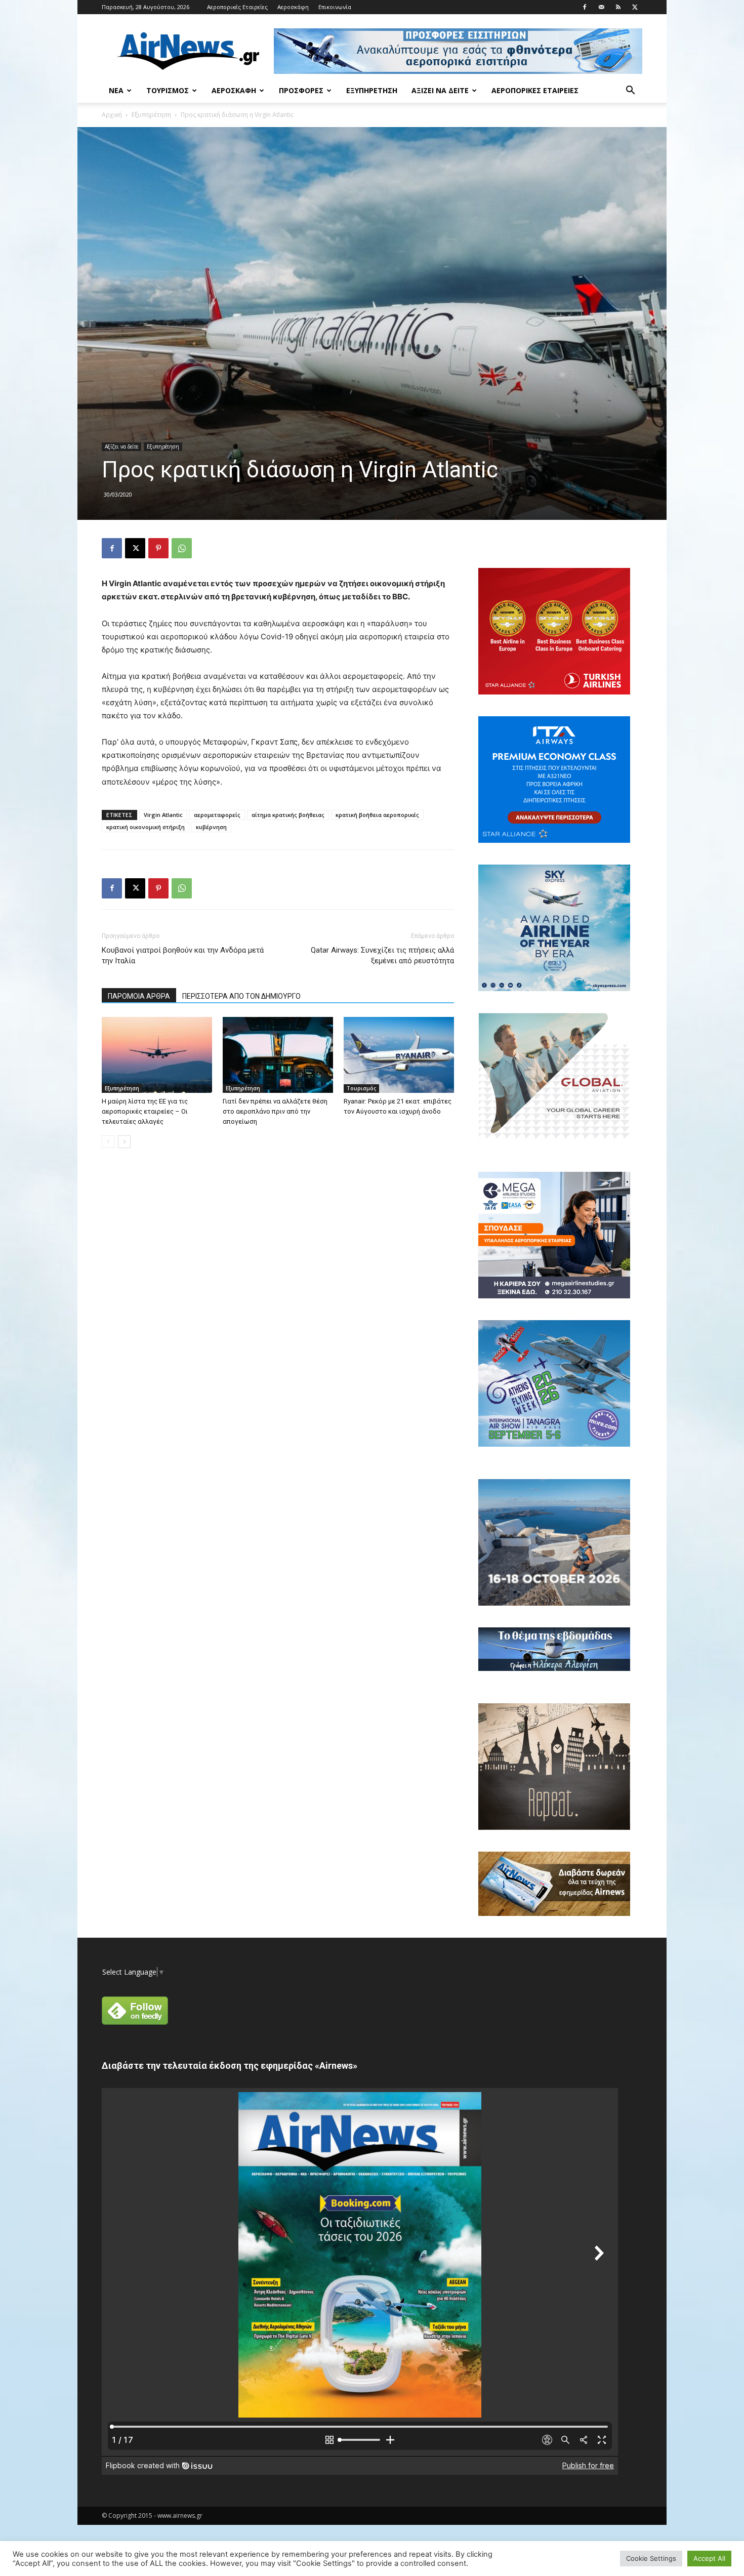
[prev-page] (108, 1142)
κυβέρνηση (211, 827)
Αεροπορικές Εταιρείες (237, 7)
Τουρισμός (168, 90)
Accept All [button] (709, 2558)
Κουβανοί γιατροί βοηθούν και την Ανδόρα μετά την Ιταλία (183, 955)
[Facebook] (585, 7)
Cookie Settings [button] (651, 2558)
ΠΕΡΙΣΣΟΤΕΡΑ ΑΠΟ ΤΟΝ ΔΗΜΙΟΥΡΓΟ (241, 996)
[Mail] (601, 7)
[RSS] (618, 7)
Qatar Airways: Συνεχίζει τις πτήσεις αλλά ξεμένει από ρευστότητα (382, 955)
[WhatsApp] (182, 548)
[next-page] (124, 1142)
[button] (630, 91)
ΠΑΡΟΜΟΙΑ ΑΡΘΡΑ (139, 996)
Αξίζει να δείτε (440, 90)
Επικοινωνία (335, 7)
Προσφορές (301, 90)
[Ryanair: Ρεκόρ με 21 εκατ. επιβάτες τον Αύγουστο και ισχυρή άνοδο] (399, 1055)
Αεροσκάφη (293, 7)
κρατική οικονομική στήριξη (146, 827)
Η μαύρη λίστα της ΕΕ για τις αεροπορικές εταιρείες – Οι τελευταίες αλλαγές (145, 1111)
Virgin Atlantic (163, 815)
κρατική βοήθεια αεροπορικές (377, 815)
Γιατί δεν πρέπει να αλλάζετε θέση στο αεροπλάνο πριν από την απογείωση (275, 1111)
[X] (635, 7)
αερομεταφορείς (217, 815)
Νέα (116, 90)
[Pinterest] (158, 548)
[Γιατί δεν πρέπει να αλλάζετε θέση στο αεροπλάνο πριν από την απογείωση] (278, 1055)
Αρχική (112, 115)
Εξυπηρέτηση (372, 90)
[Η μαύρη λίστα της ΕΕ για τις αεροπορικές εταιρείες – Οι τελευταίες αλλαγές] (157, 1055)
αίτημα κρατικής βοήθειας (288, 815)
